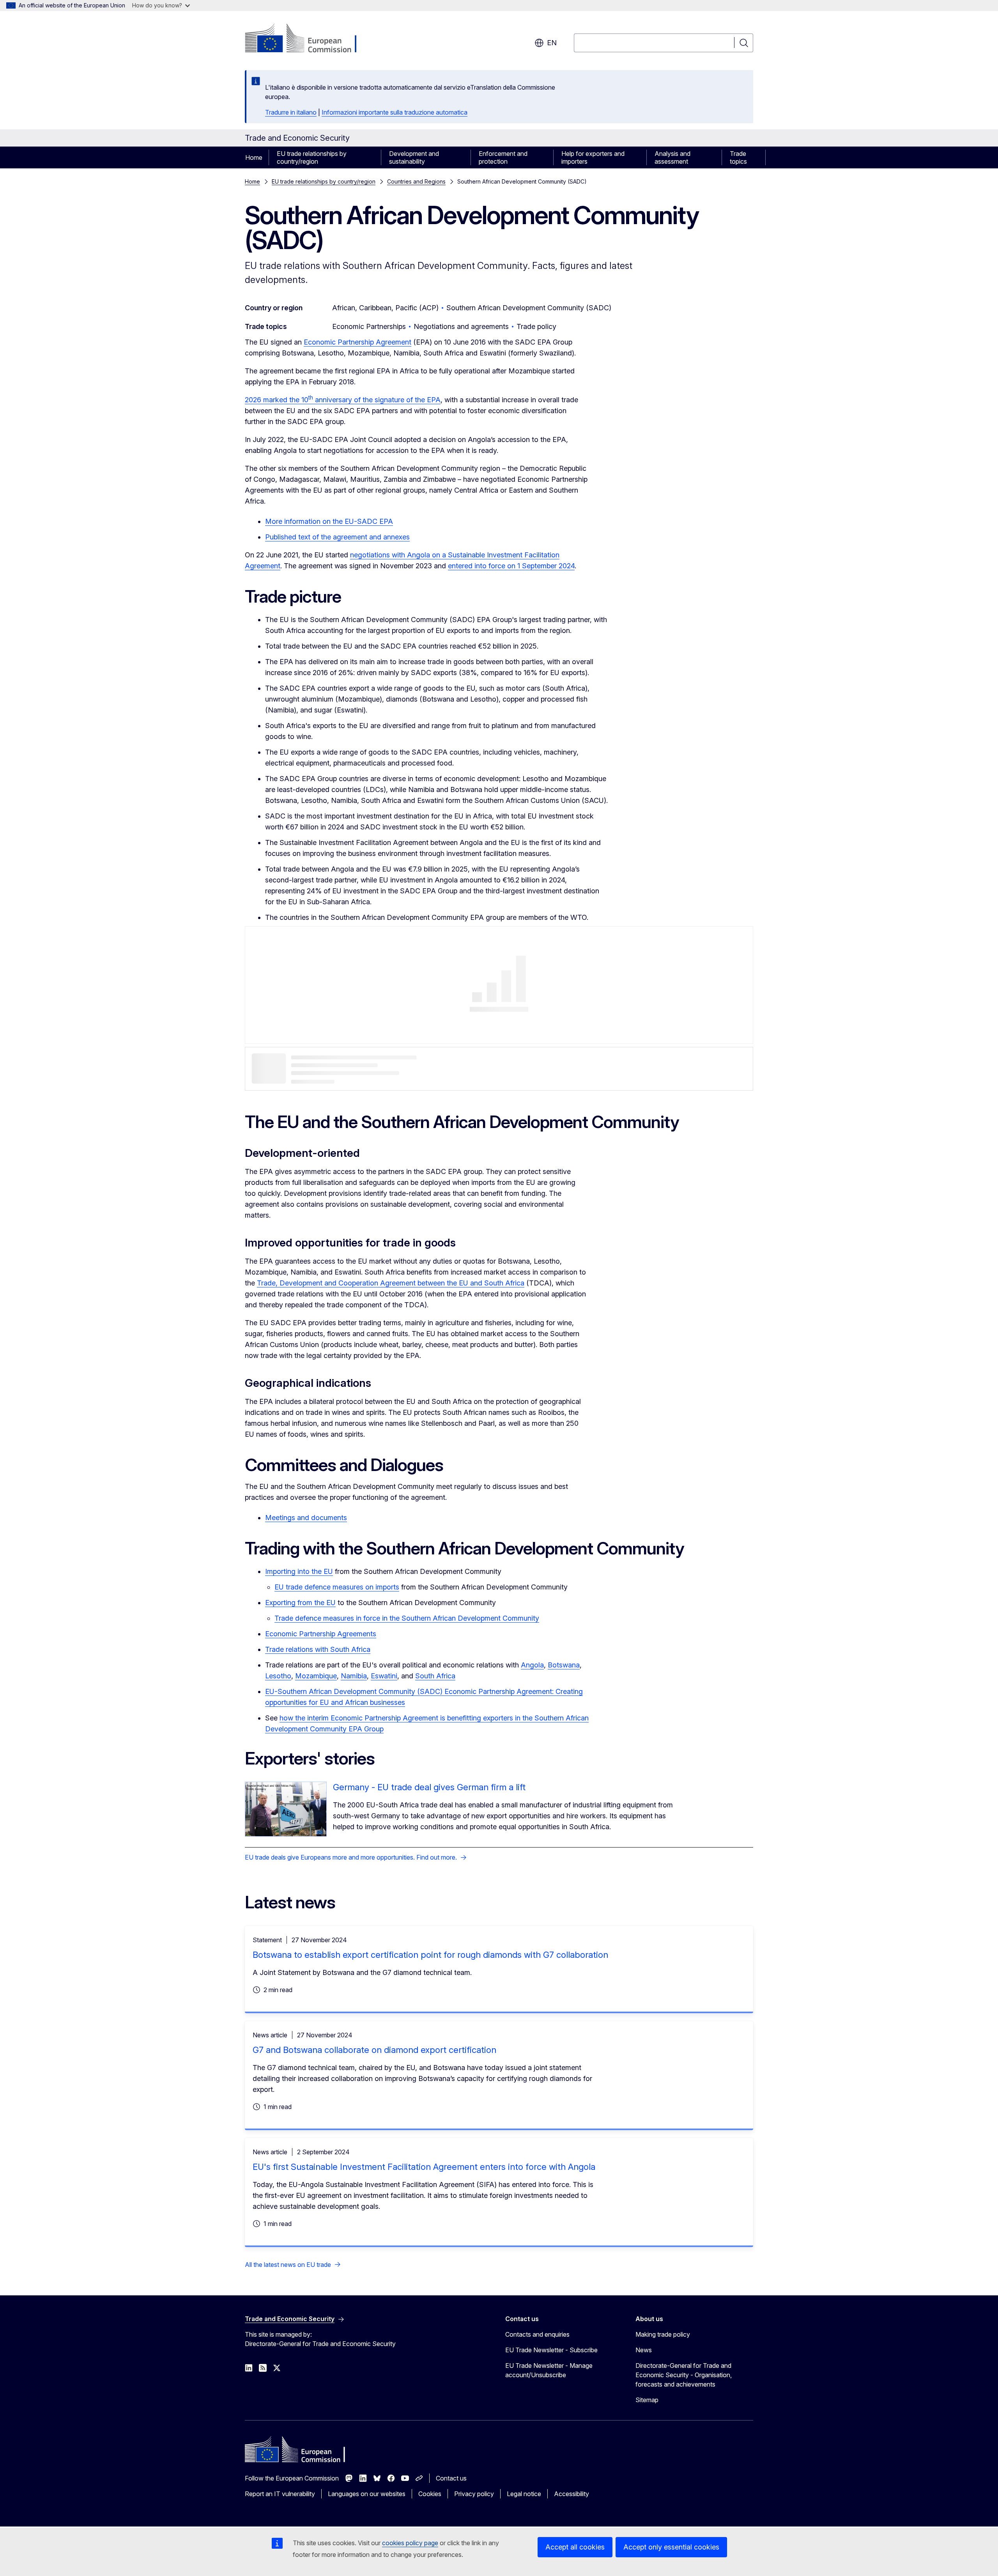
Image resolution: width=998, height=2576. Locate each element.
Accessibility (572, 2494)
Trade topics (738, 157)
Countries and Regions (416, 181)
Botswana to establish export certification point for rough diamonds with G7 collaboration (430, 1955)
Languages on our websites (367, 2494)
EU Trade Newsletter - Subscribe (551, 2350)
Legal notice (524, 2494)
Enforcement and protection (503, 157)
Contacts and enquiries (537, 2334)
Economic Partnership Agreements (321, 1634)
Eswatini (384, 1676)
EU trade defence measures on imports (337, 1587)
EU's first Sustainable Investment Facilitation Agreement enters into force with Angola (424, 2167)
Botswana (564, 1665)
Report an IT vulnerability (280, 2494)
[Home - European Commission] (308, 39)
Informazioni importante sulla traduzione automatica (395, 112)
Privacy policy (474, 2494)
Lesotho (278, 1676)
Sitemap (647, 2400)
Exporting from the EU (300, 1603)
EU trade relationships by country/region (312, 157)
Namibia (354, 1676)
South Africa (435, 1676)
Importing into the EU (299, 1571)
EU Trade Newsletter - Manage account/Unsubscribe (549, 2370)
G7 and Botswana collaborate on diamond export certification (374, 2050)
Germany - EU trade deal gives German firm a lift (429, 1787)
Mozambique (316, 1676)
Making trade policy (663, 2334)
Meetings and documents (306, 1518)
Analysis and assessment (672, 157)
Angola (532, 1665)
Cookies (430, 2494)
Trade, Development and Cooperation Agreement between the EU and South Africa (391, 1283)
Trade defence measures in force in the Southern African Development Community (407, 1618)
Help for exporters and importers (593, 157)
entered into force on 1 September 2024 (511, 566)
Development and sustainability (414, 157)
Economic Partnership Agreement (357, 342)
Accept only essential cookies (671, 2547)
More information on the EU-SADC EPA (329, 521)
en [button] (552, 43)
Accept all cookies (575, 2547)
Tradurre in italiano (291, 112)
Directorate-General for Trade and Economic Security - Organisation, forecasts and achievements (684, 2375)
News (644, 2350)
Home (254, 157)
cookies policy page (410, 2543)
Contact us (451, 2478)
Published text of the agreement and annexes (337, 537)
